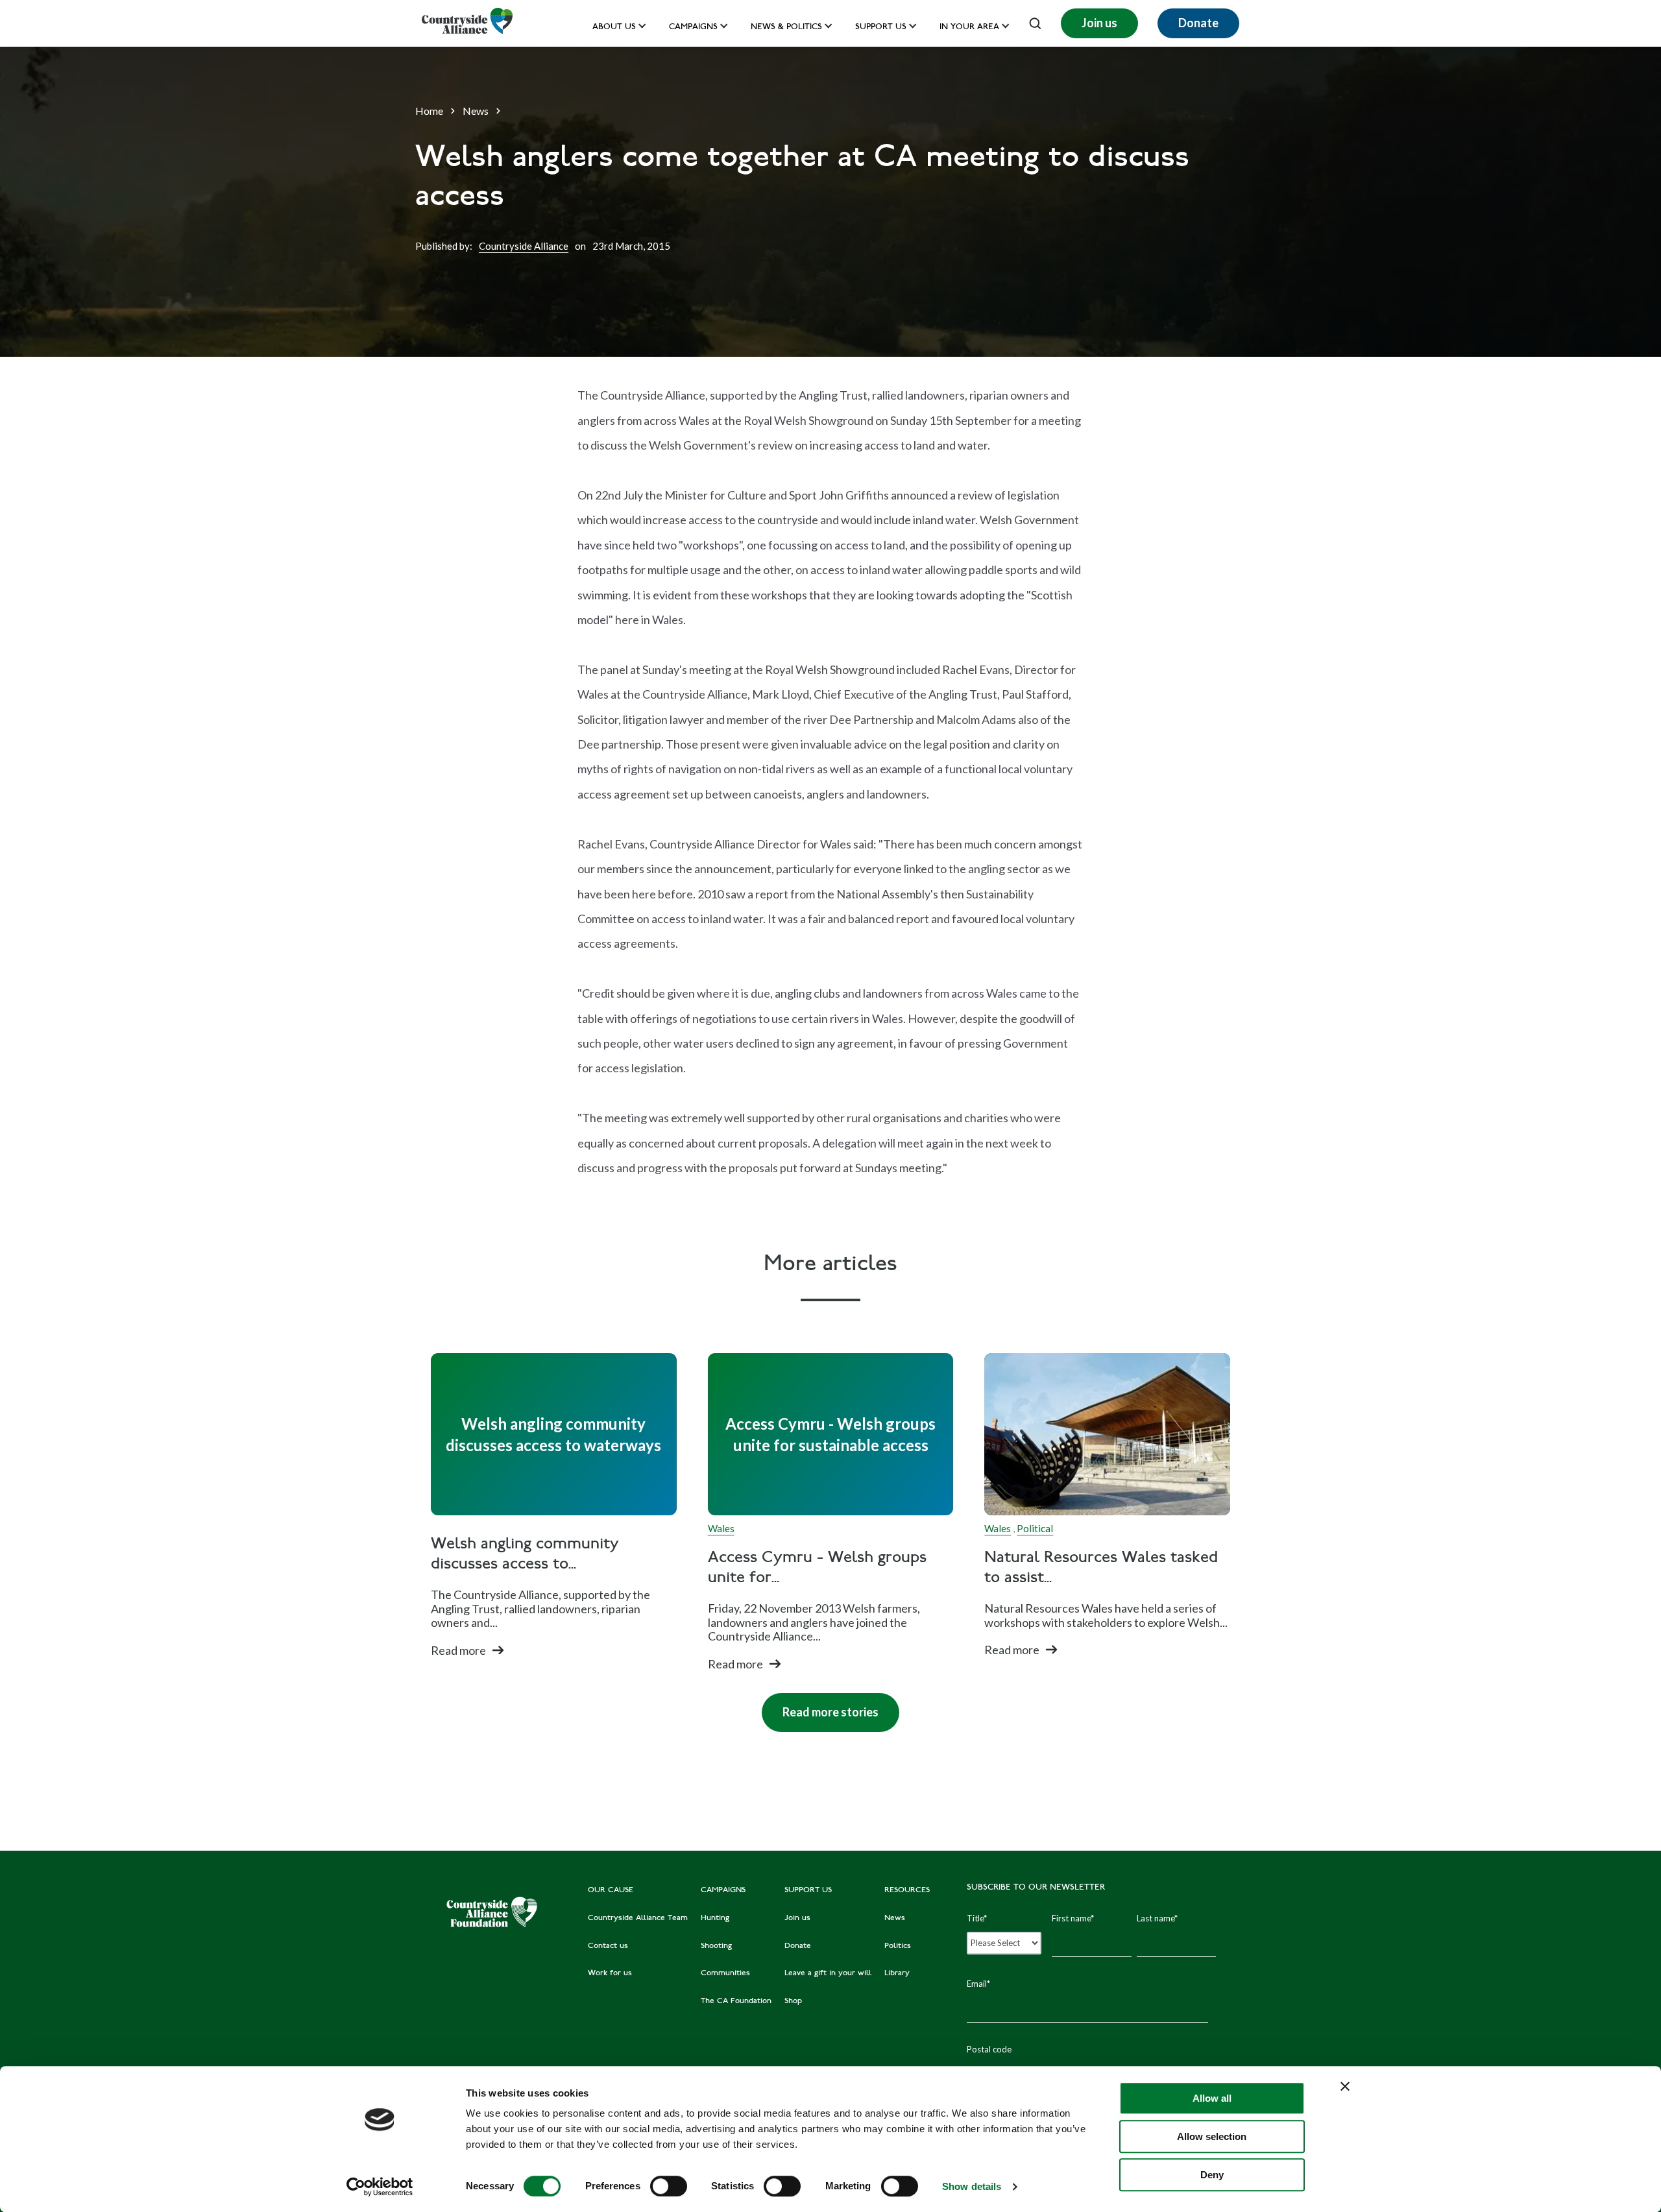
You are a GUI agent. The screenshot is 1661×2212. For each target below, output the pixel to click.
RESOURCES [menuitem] (907, 1890)
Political (1035, 1528)
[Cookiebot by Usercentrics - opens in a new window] (380, 2187)
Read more (458, 1650)
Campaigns (693, 28)
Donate (1198, 23)
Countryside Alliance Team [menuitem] (638, 1918)
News (476, 111)
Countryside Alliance (524, 246)
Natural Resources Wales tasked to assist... (1101, 1569)
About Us (614, 28)
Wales (721, 1528)
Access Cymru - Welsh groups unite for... (817, 1569)
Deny (1212, 2175)
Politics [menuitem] (898, 1946)
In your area (969, 28)
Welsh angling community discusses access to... (525, 1555)
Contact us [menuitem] (608, 1946)
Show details (972, 2186)
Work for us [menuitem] (610, 1973)
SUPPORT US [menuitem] (808, 1890)
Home (429, 111)
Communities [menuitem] (725, 1973)
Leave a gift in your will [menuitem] (828, 1973)
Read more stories (820, 1706)
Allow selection (1212, 2136)
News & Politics (786, 28)
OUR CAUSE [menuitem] (611, 1890)
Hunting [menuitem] (715, 1918)
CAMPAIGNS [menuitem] (723, 1890)
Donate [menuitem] (798, 1946)
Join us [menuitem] (797, 1918)
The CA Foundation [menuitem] (736, 2001)
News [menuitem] (895, 1918)
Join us (1099, 23)
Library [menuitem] (897, 1973)
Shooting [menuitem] (716, 1946)
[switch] (669, 2186)
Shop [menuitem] (793, 2001)
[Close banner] (1345, 2086)
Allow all (1212, 2098)
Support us (881, 28)
